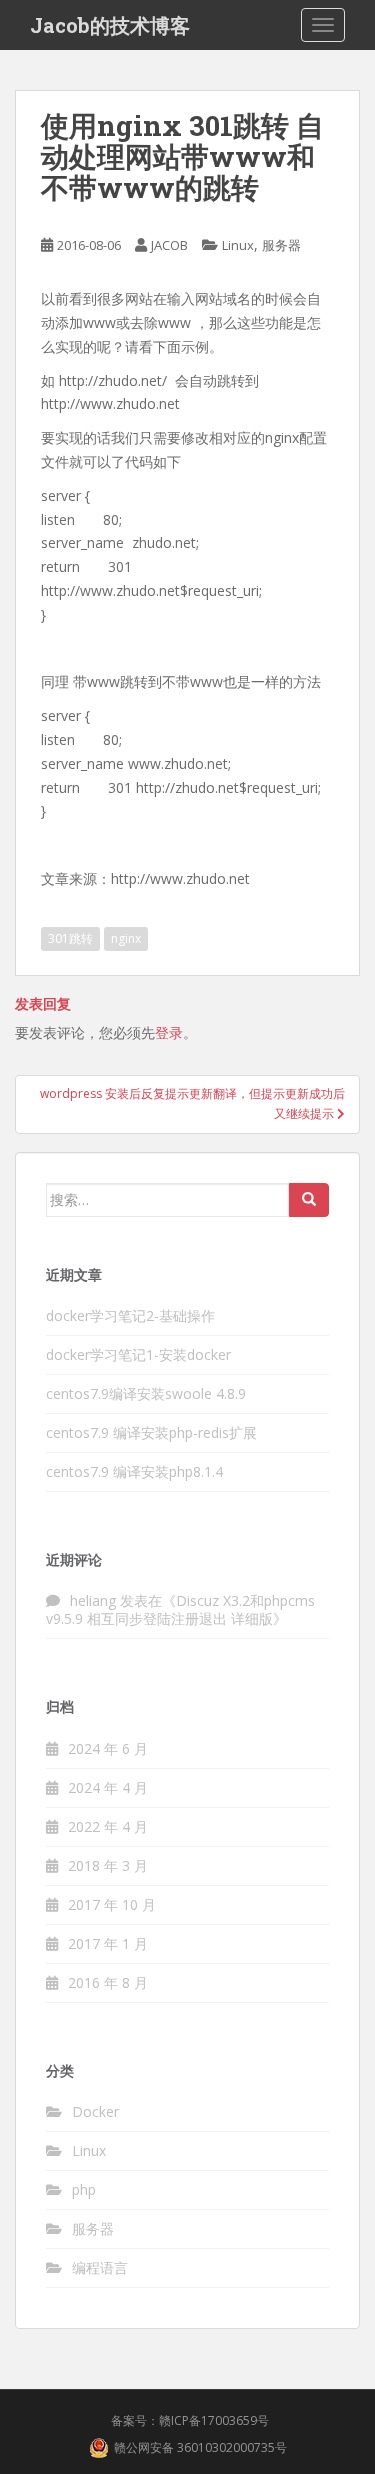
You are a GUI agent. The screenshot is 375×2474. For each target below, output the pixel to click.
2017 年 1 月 (108, 1943)
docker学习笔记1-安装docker (138, 1354)
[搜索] (309, 1200)
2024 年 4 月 (108, 1787)
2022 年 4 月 (108, 1826)
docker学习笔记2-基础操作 (130, 1315)
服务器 (281, 245)
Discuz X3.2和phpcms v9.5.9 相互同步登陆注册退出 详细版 (180, 1609)
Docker (95, 2111)
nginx (126, 938)
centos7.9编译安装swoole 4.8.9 (146, 1393)
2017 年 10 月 (112, 1904)
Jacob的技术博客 (110, 25)
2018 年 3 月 (108, 1865)
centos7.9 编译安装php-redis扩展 (151, 1432)
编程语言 (100, 2267)
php (84, 2189)
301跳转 (70, 938)
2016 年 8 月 (108, 1982)
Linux (238, 245)
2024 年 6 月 (108, 1748)
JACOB (169, 245)
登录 (169, 1032)
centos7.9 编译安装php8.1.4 (134, 1471)
